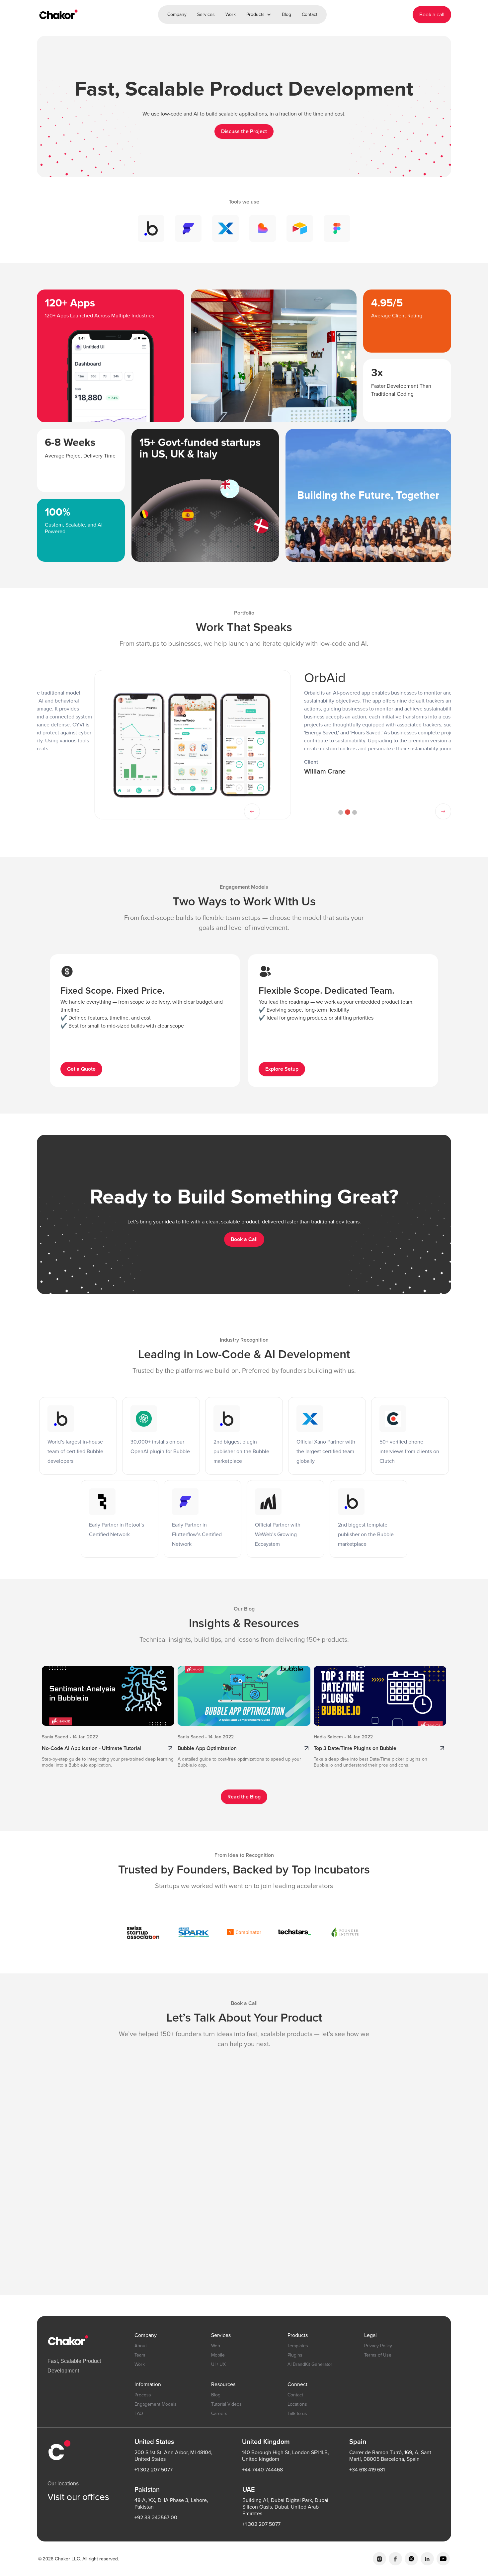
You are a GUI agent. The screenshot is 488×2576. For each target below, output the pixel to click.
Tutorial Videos (226, 2404)
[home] (58, 15)
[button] (259, 15)
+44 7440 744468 (262, 2470)
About (141, 2346)
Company (177, 14)
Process (143, 2395)
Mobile (218, 2355)
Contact (310, 14)
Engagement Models (156, 2404)
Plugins (295, 2355)
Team (140, 2355)
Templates (298, 2346)
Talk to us (297, 2413)
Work (231, 14)
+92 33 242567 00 (156, 2518)
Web (216, 2346)
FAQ (139, 2413)
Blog (286, 14)
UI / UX (218, 2364)
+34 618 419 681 (367, 2470)
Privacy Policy (378, 2346)
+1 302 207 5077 (154, 2470)
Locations (297, 2404)
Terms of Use (378, 2355)
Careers (219, 2413)
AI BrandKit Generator (310, 2364)
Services (206, 14)
